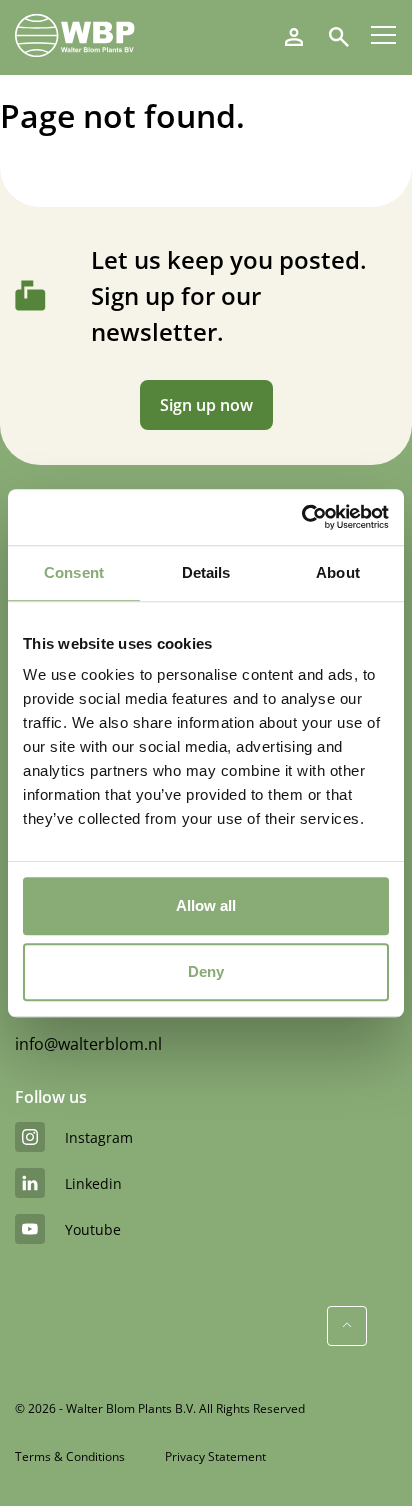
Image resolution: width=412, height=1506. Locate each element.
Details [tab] (206, 572)
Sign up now (206, 405)
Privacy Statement (215, 1456)
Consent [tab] (74, 572)
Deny (206, 971)
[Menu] (383, 35)
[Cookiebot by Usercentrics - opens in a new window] (301, 517)
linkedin (93, 1183)
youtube (93, 1229)
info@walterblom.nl (88, 1044)
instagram (99, 1137)
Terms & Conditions (70, 1456)
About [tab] (338, 572)
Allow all (206, 905)
